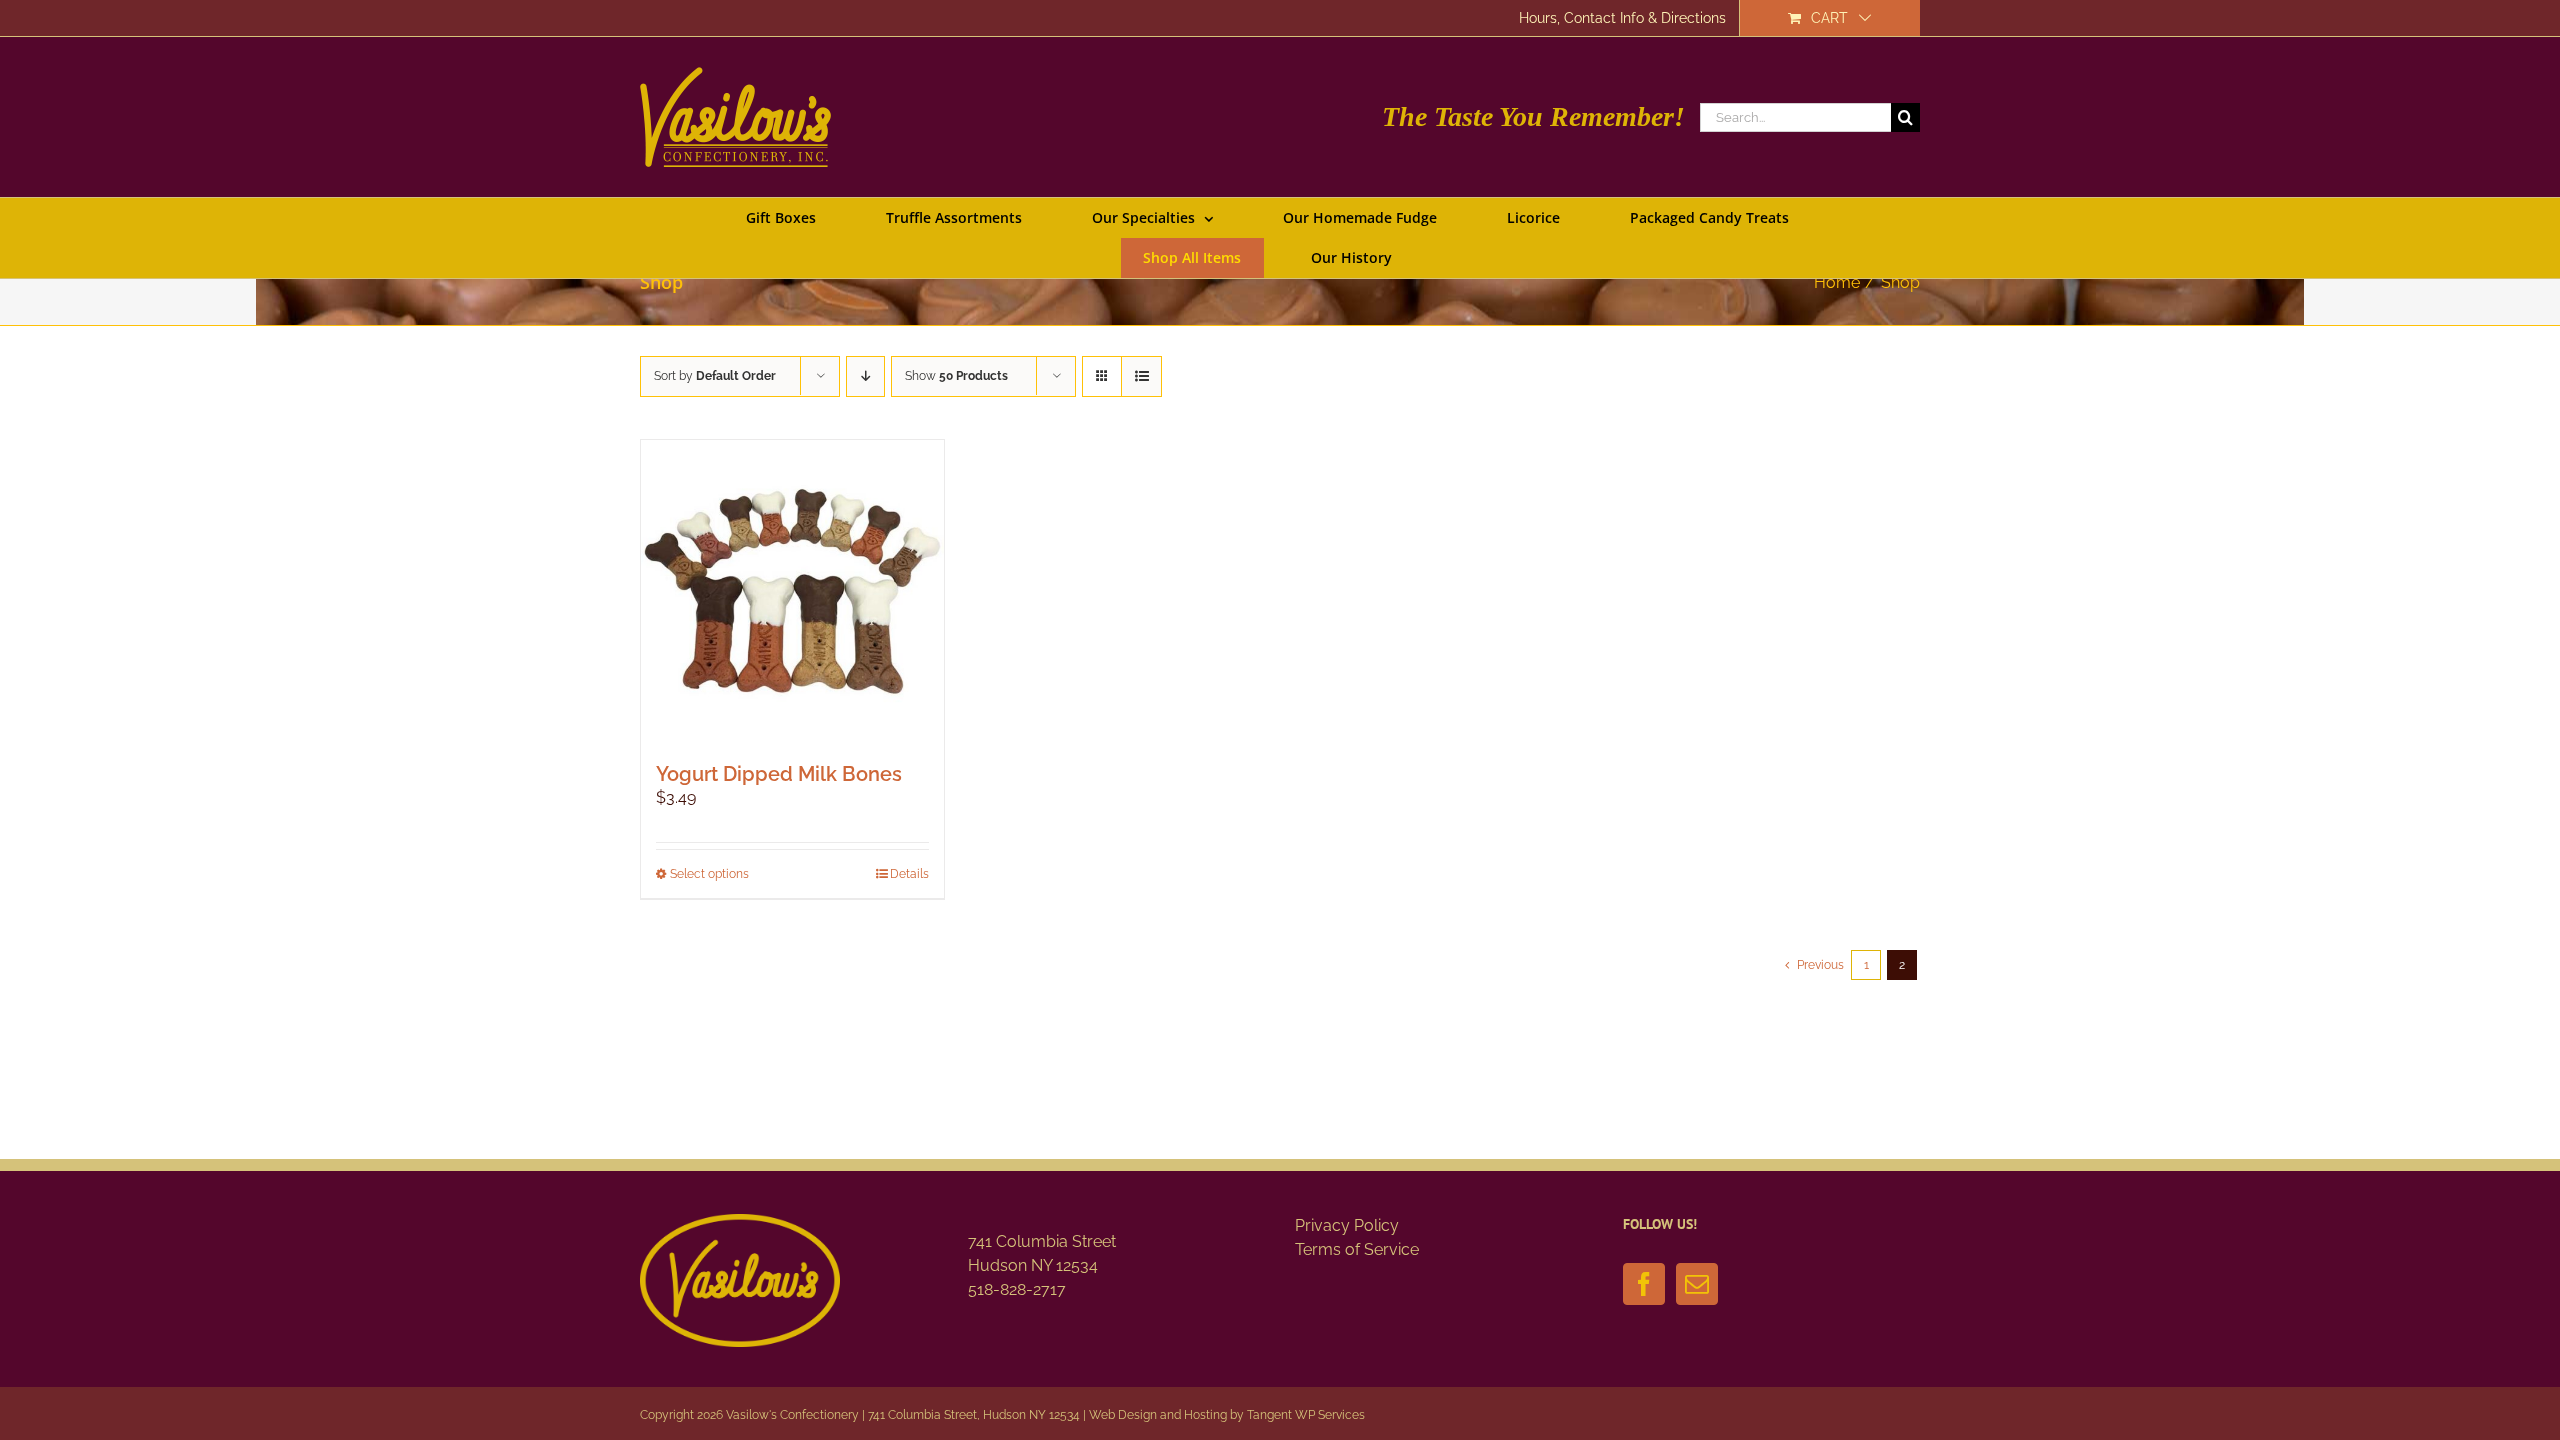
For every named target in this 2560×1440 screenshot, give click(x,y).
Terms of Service (1357, 1249)
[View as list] (1141, 376)
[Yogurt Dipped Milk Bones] (792, 591)
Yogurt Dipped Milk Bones (779, 774)
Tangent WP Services (1306, 1415)
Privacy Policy (1347, 1225)
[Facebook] (1644, 1284)
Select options (709, 874)
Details (909, 874)
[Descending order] (865, 376)
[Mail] (1697, 1284)
